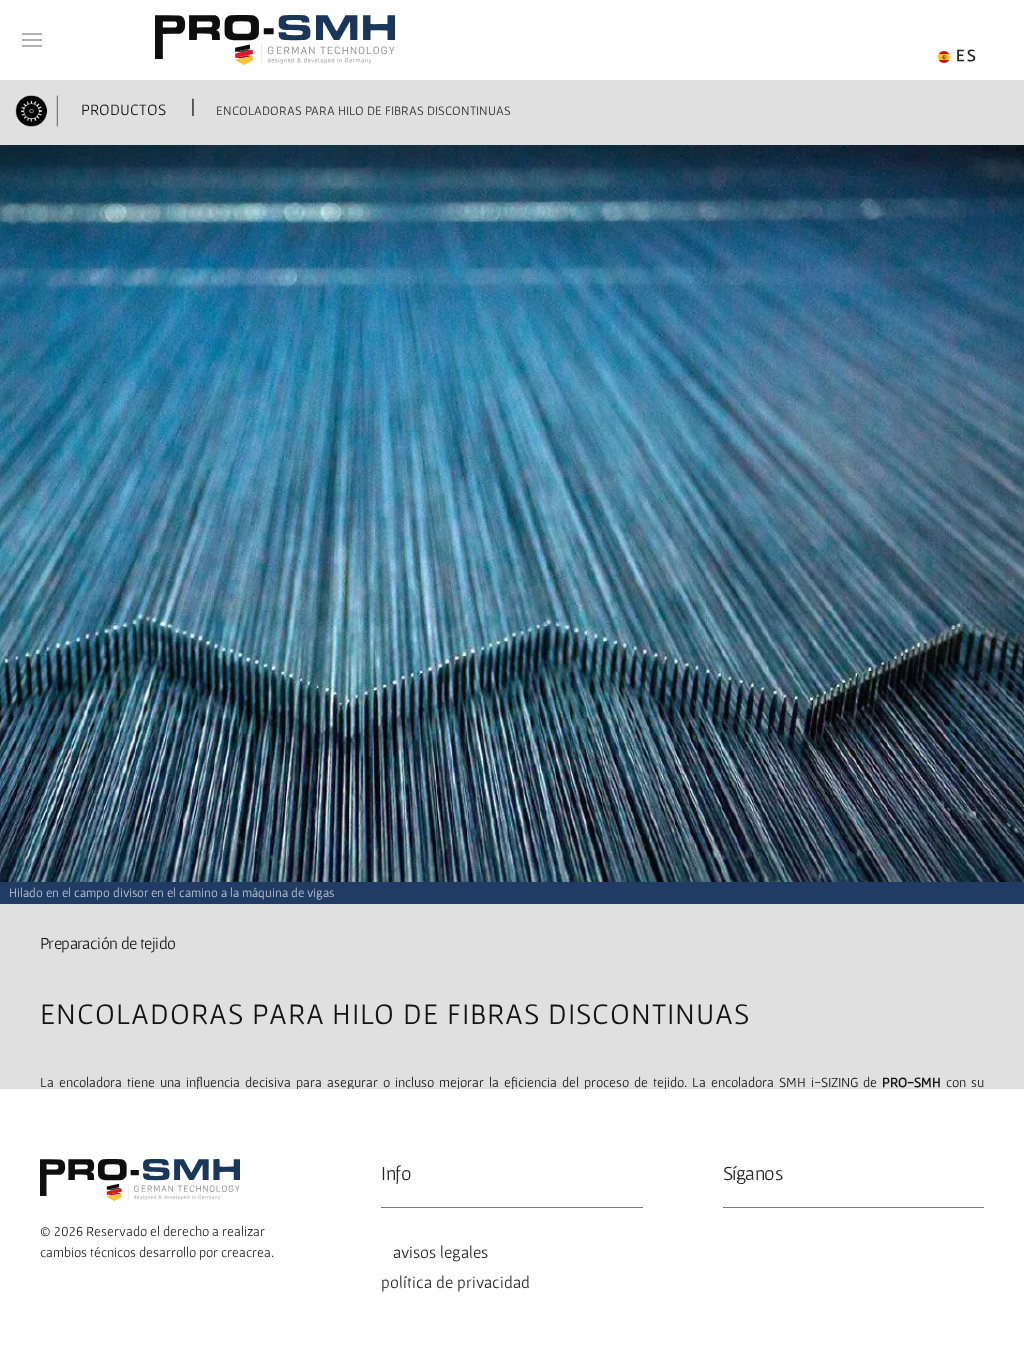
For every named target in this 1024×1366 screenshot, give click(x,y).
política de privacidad (455, 1282)
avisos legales (436, 1252)
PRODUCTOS (121, 109)
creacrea (246, 1252)
